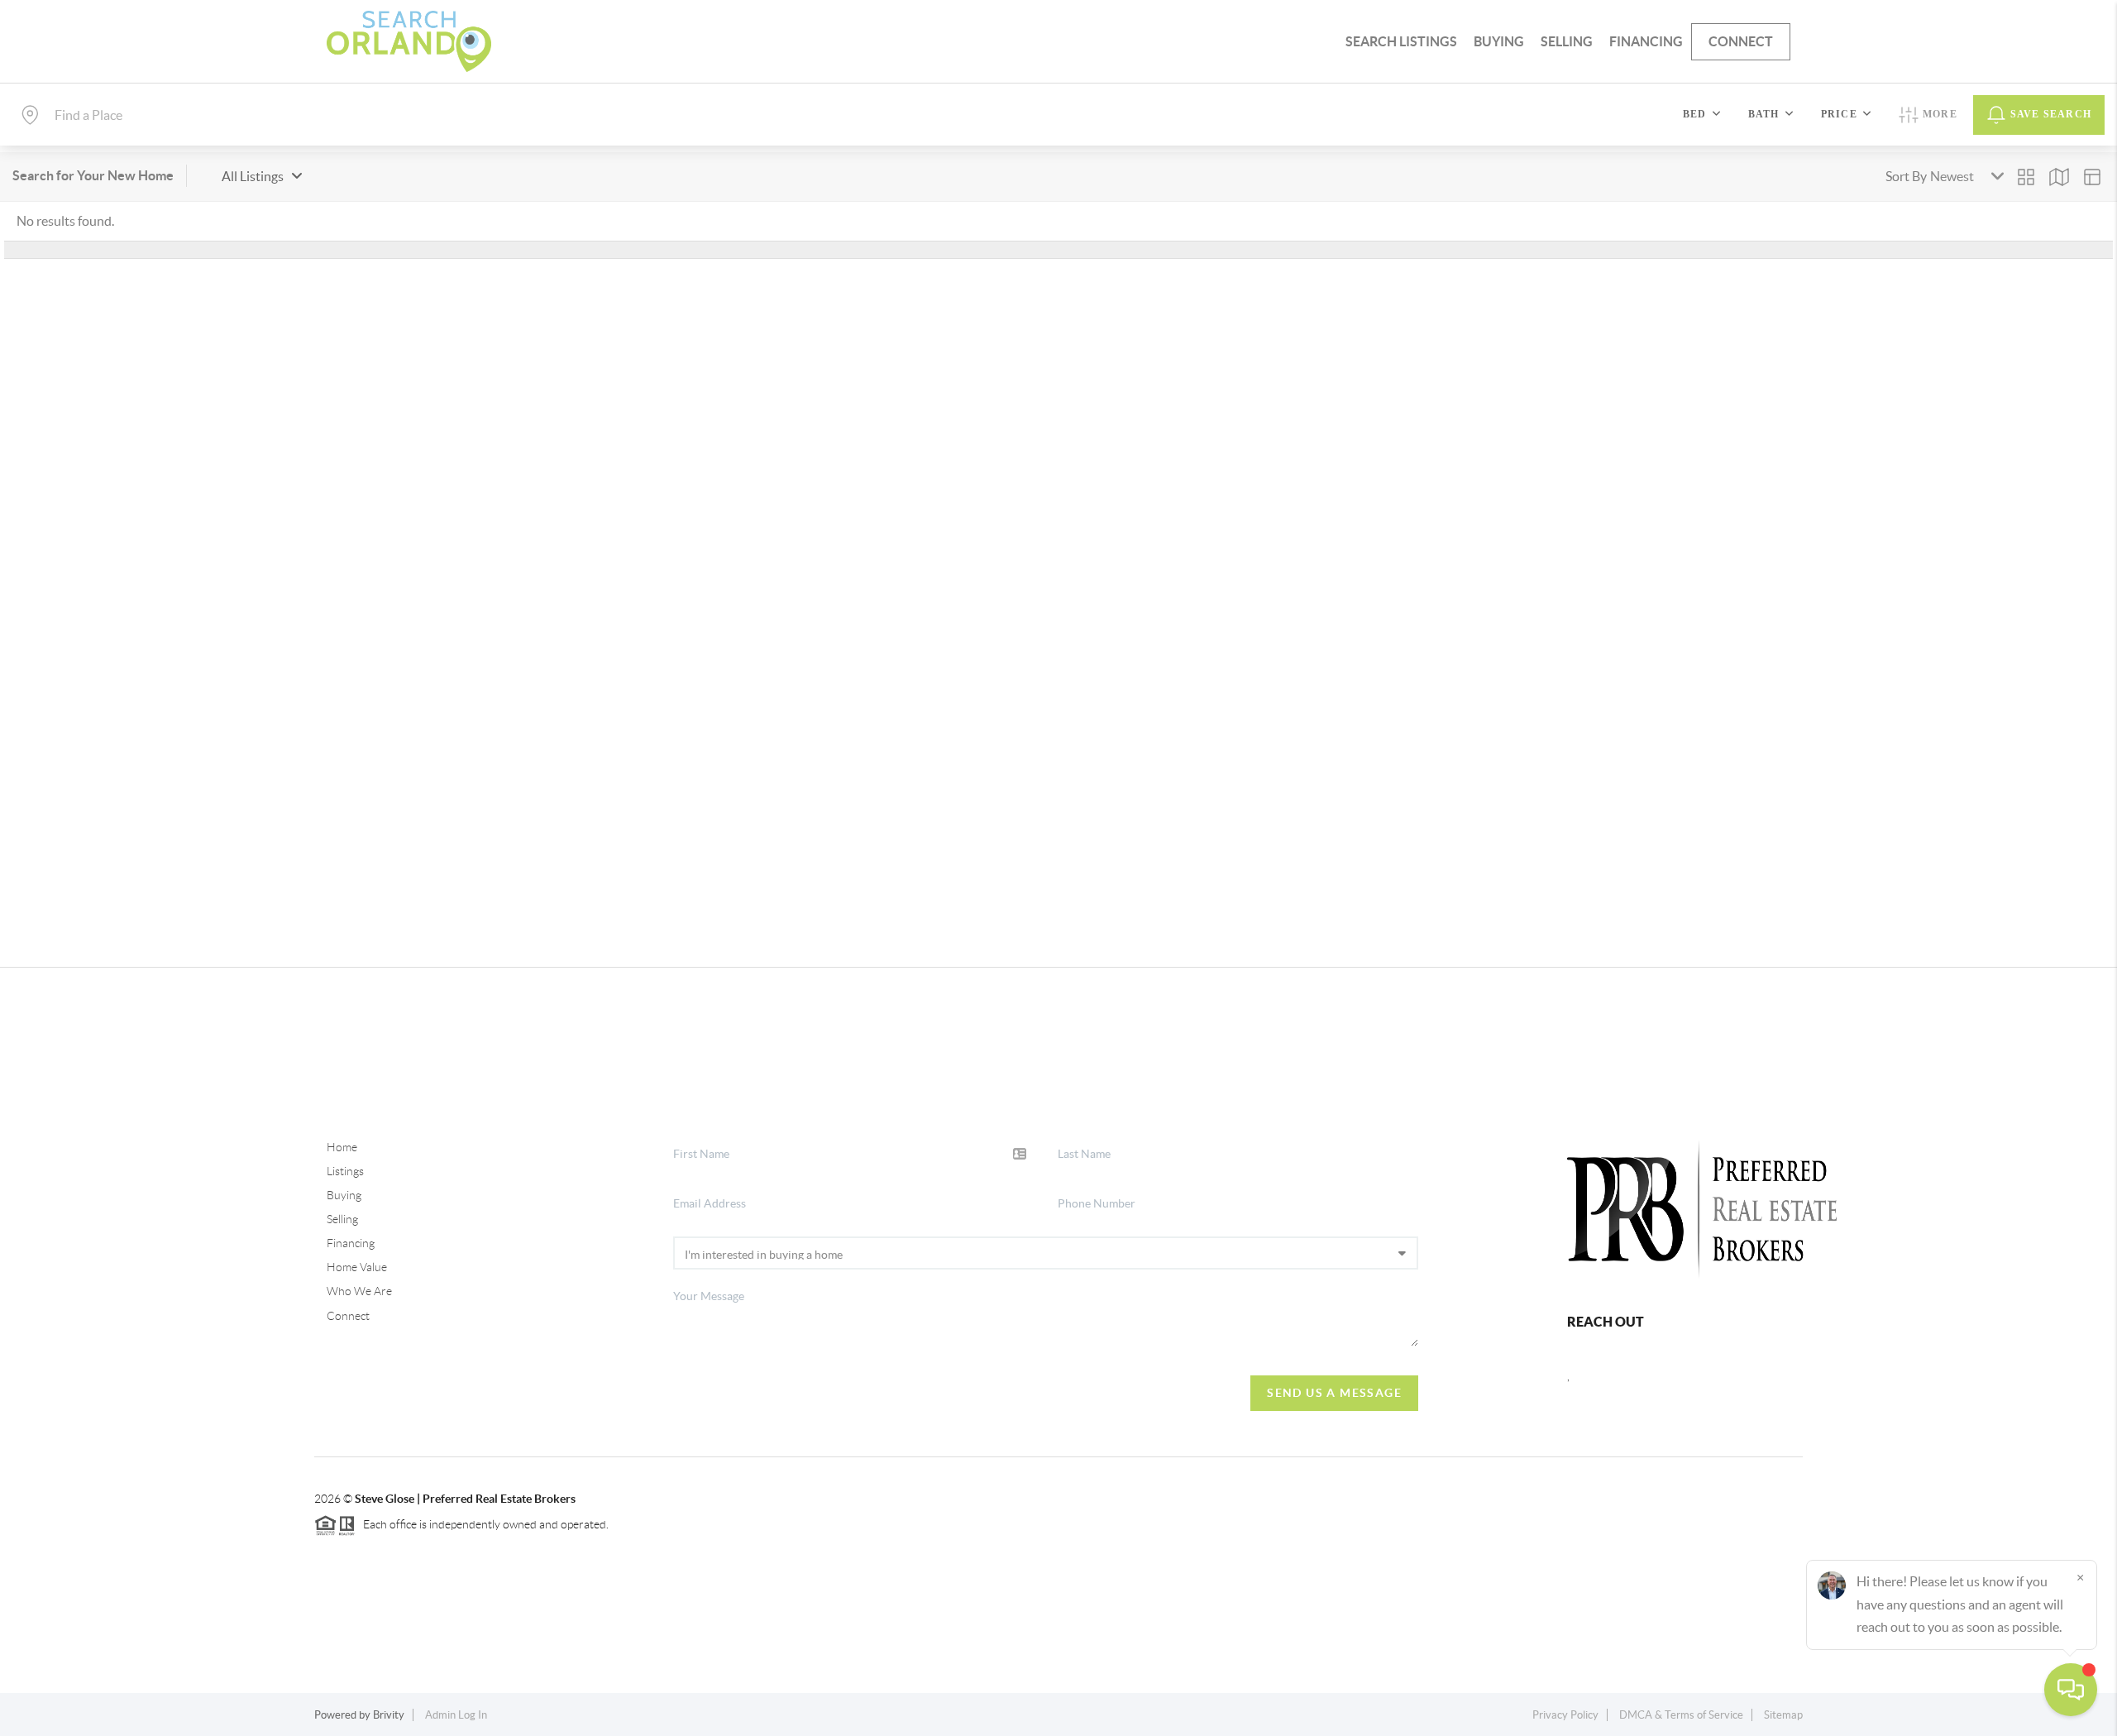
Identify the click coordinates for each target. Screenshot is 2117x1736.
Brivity (389, 1715)
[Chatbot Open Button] (2071, 1690)
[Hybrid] (2092, 177)
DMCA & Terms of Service (1681, 1715)
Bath (1764, 114)
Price (1839, 114)
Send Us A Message (1334, 1393)
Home (342, 1147)
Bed (1695, 114)
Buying (1499, 41)
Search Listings (1401, 41)
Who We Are (359, 1291)
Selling (1567, 41)
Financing (1646, 41)
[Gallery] (2026, 177)
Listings (345, 1171)
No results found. (65, 221)
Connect (1741, 41)
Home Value (357, 1267)
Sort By (1906, 176)
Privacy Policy (1565, 1715)
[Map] (2059, 177)
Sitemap (1783, 1715)
